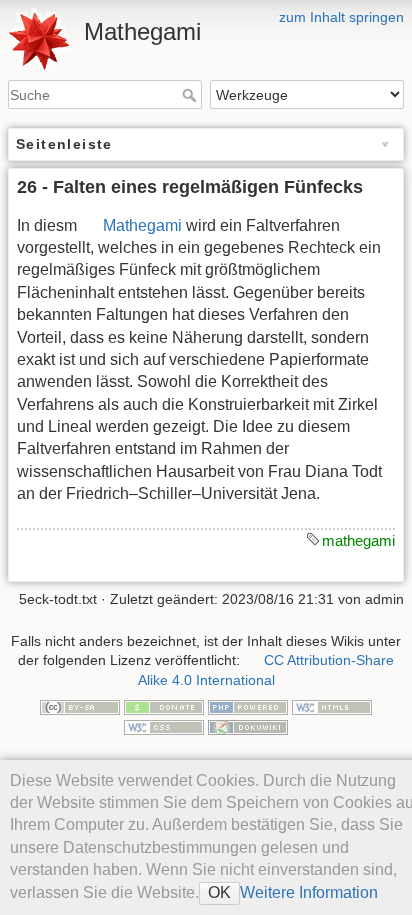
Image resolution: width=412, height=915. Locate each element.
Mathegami (142, 225)
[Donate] (164, 706)
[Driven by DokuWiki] (248, 726)
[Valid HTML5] (332, 706)
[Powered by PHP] (248, 706)
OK (219, 892)
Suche (191, 95)
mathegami (358, 540)
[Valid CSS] (164, 726)
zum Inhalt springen (341, 17)
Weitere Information (309, 892)
